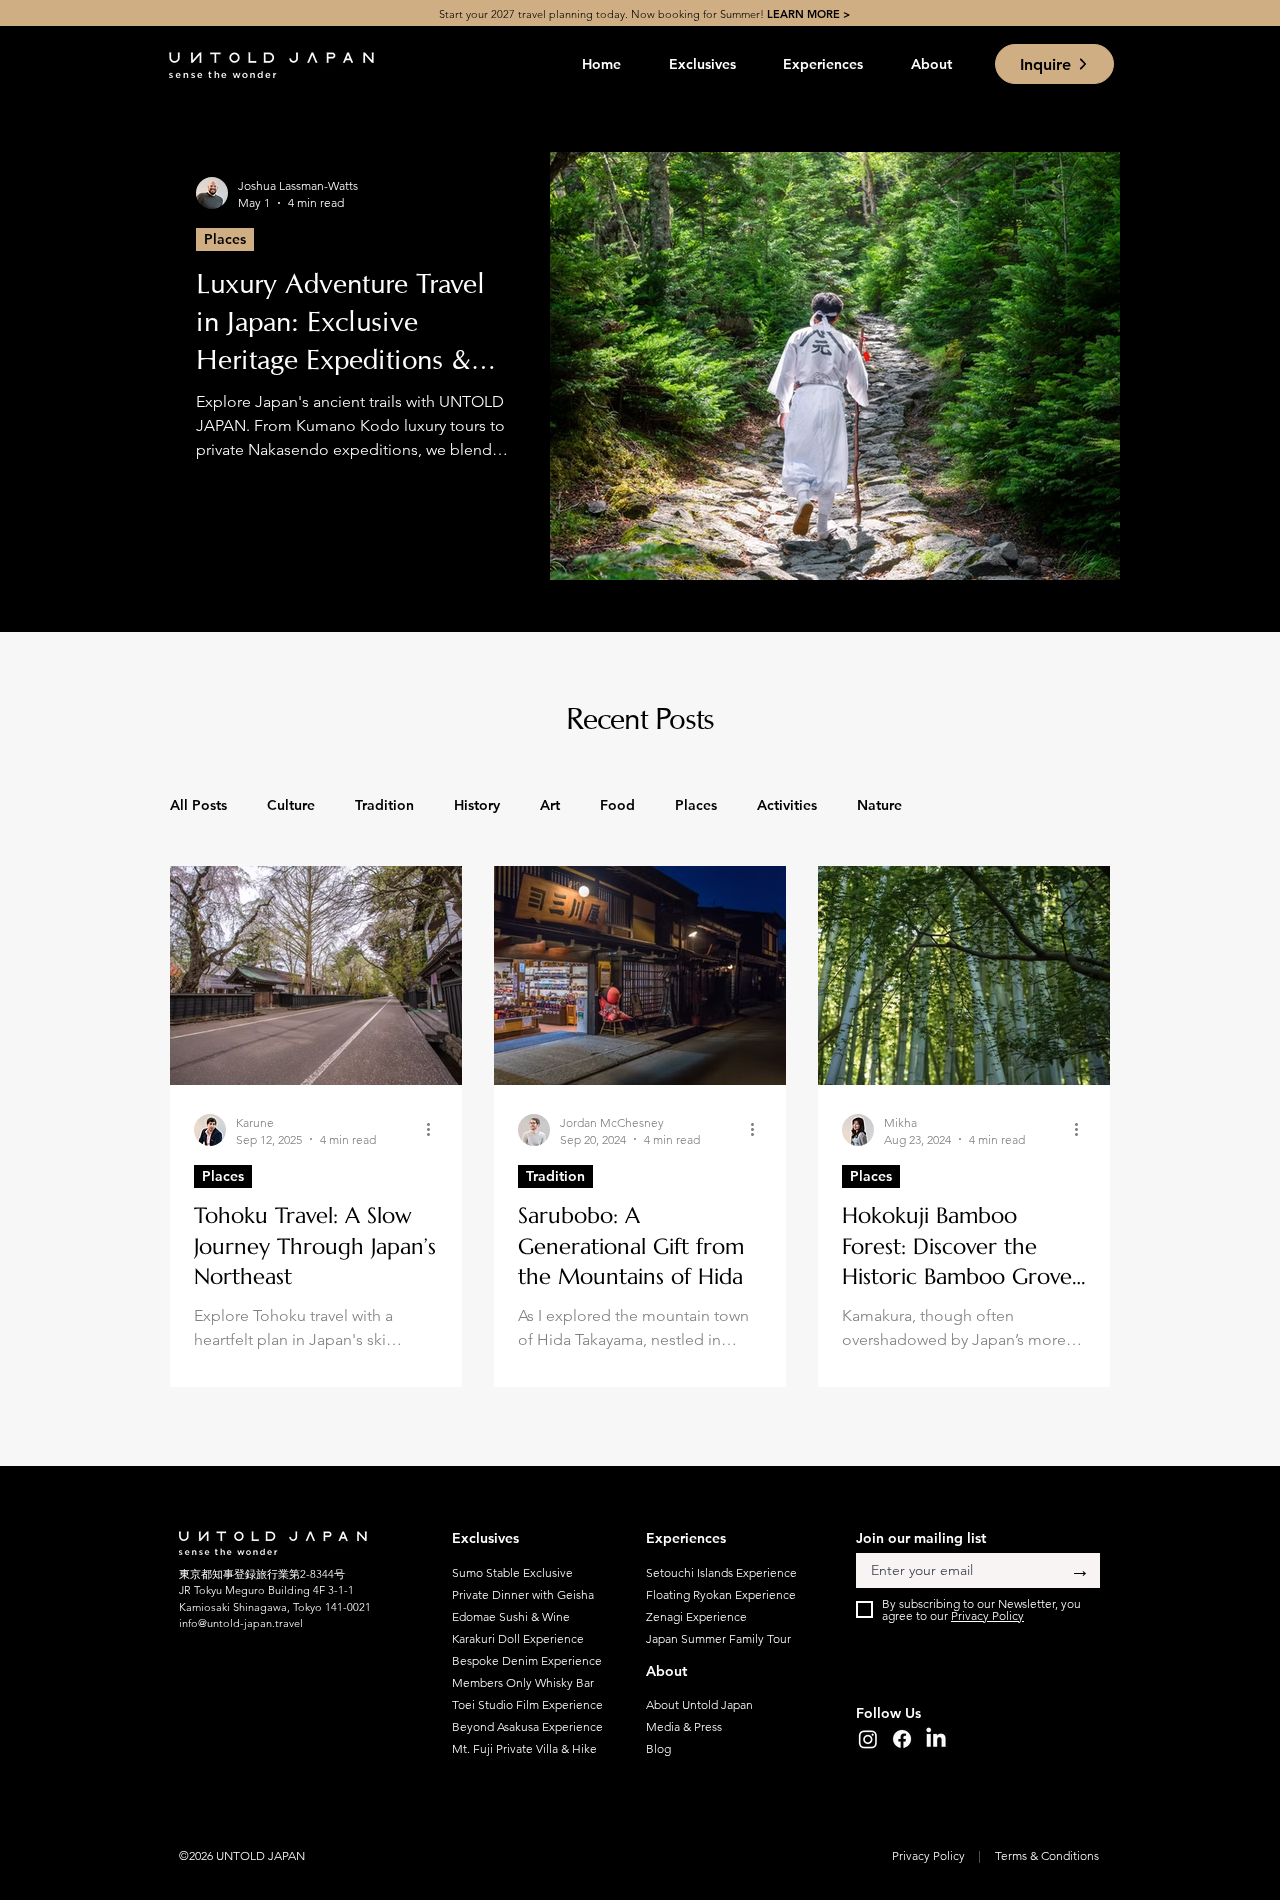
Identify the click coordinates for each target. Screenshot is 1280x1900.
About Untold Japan (699, 1704)
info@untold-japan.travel (241, 1623)
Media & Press (684, 1726)
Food (617, 805)
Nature (879, 805)
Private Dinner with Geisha (522, 1594)
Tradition (384, 805)
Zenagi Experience (696, 1616)
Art (550, 805)
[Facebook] (902, 1739)
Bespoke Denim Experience (522, 1660)
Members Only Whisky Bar (522, 1682)
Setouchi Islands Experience (716, 1572)
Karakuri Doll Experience (518, 1638)
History (477, 805)
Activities (787, 805)
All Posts (198, 805)
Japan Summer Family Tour (716, 1638)
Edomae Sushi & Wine (511, 1616)
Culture (291, 805)
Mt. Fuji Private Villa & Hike (522, 1748)
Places (225, 239)
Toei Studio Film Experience (522, 1704)
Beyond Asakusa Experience (522, 1726)
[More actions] (435, 1130)
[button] (702, 64)
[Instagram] (868, 1739)
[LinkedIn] (936, 1739)
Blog (658, 1748)
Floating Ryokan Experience (716, 1594)
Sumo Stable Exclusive (512, 1572)
